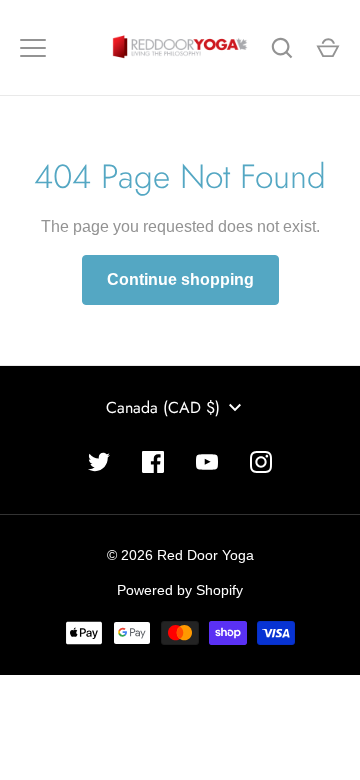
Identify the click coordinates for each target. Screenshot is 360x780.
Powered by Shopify (180, 590)
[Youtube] (207, 462)
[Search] (282, 48)
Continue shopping (180, 279)
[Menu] (33, 48)
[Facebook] (153, 462)
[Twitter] (99, 462)
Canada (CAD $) (163, 407)
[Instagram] (261, 462)
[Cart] (328, 48)
